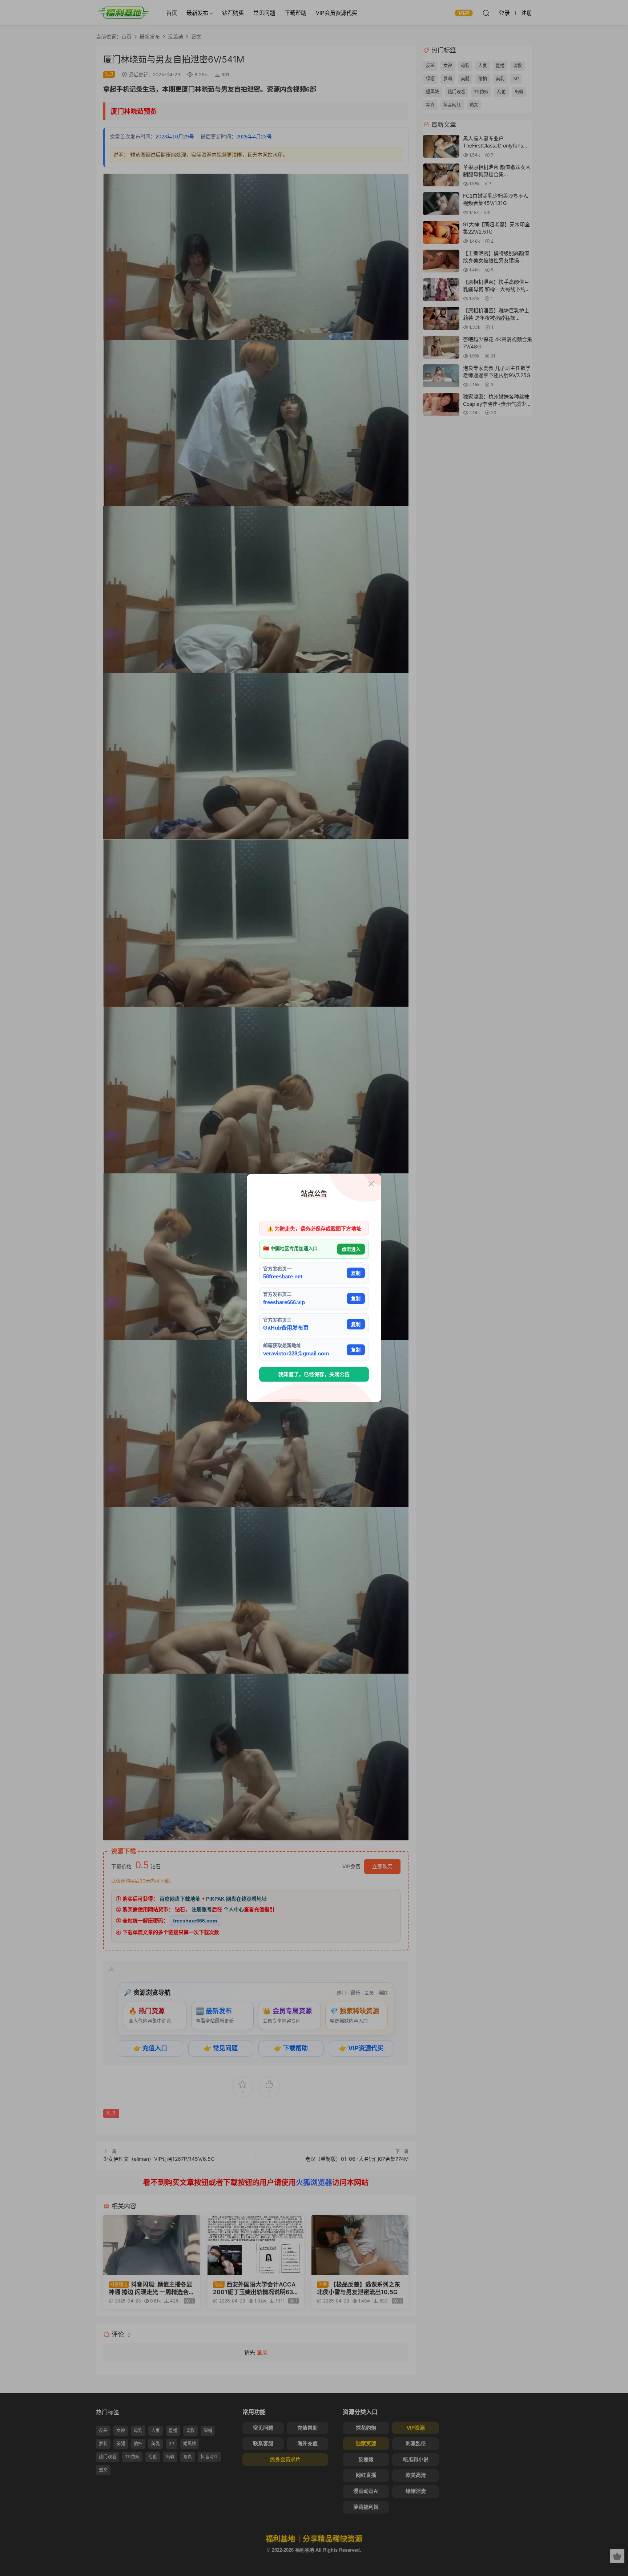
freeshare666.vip (284, 1302)
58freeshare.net (283, 1276)
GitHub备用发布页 (286, 1328)
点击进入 (351, 1249)
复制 (356, 1273)
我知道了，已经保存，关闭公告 (314, 1374)
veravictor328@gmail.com (296, 1353)
